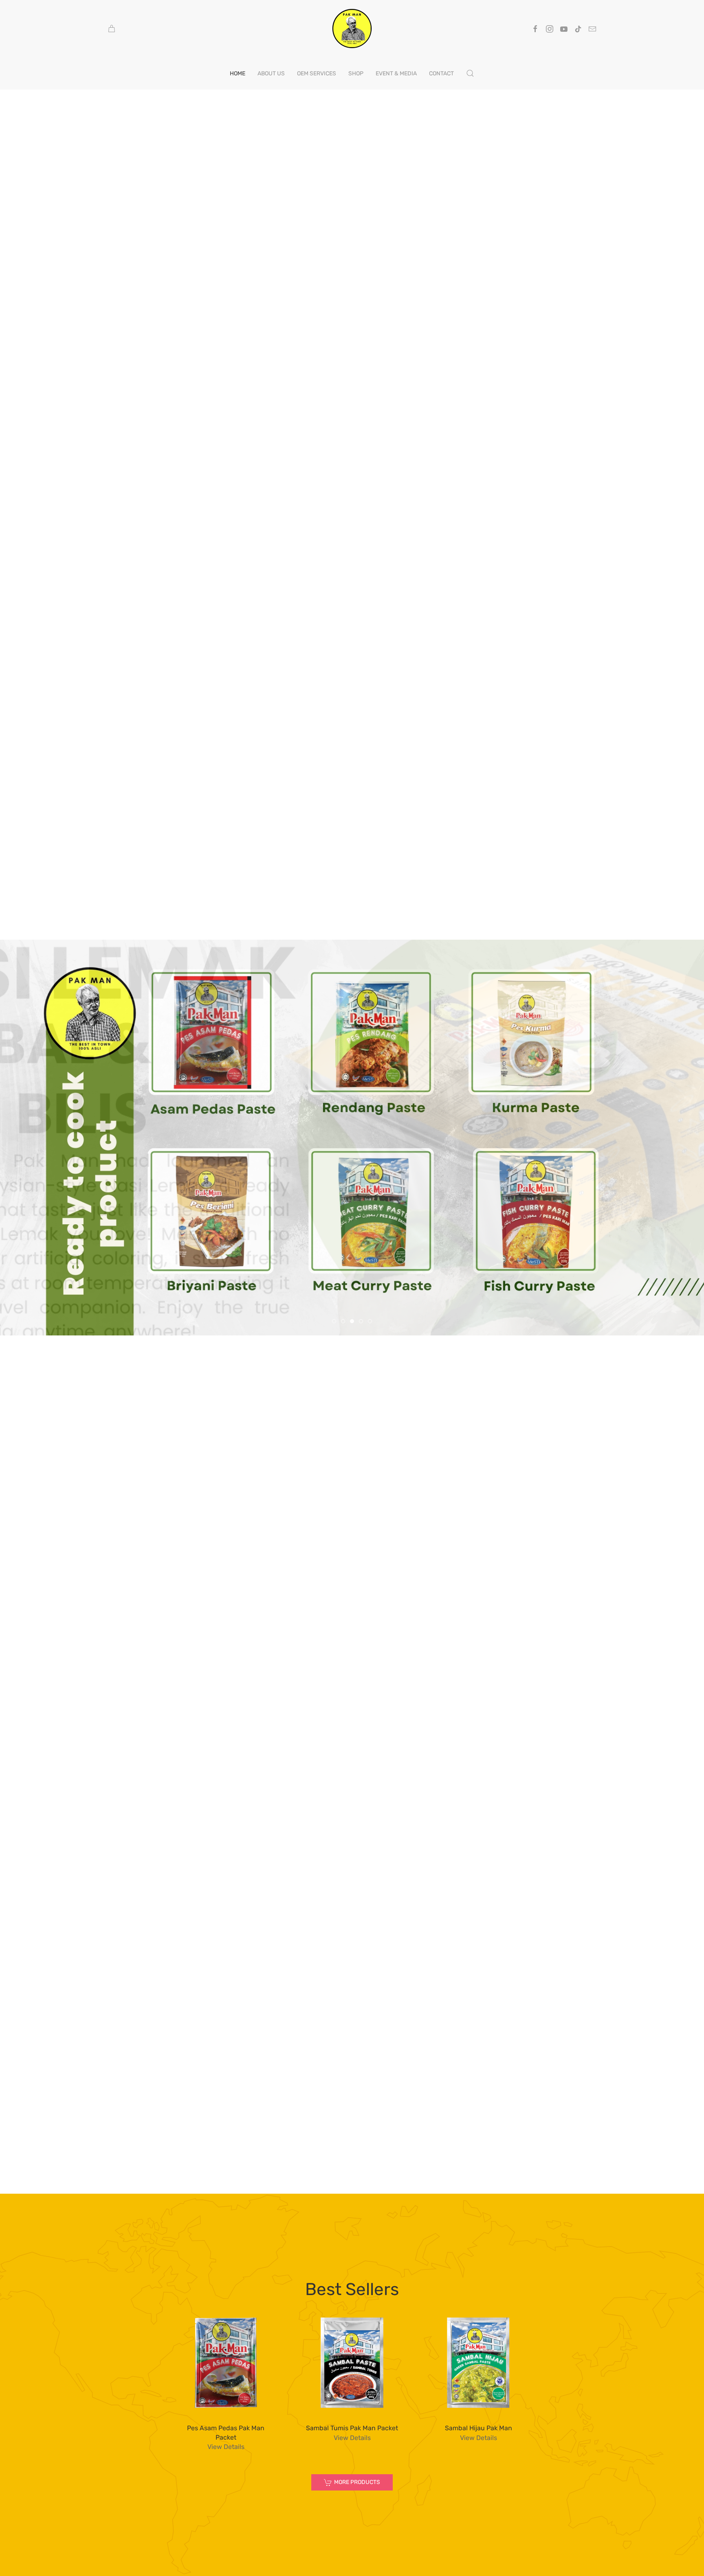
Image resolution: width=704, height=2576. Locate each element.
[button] (470, 73)
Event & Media (396, 73)
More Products (357, 2482)
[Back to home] (352, 29)
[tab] (334, 1321)
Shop (356, 73)
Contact (441, 73)
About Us (271, 73)
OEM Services (317, 73)
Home (238, 73)
